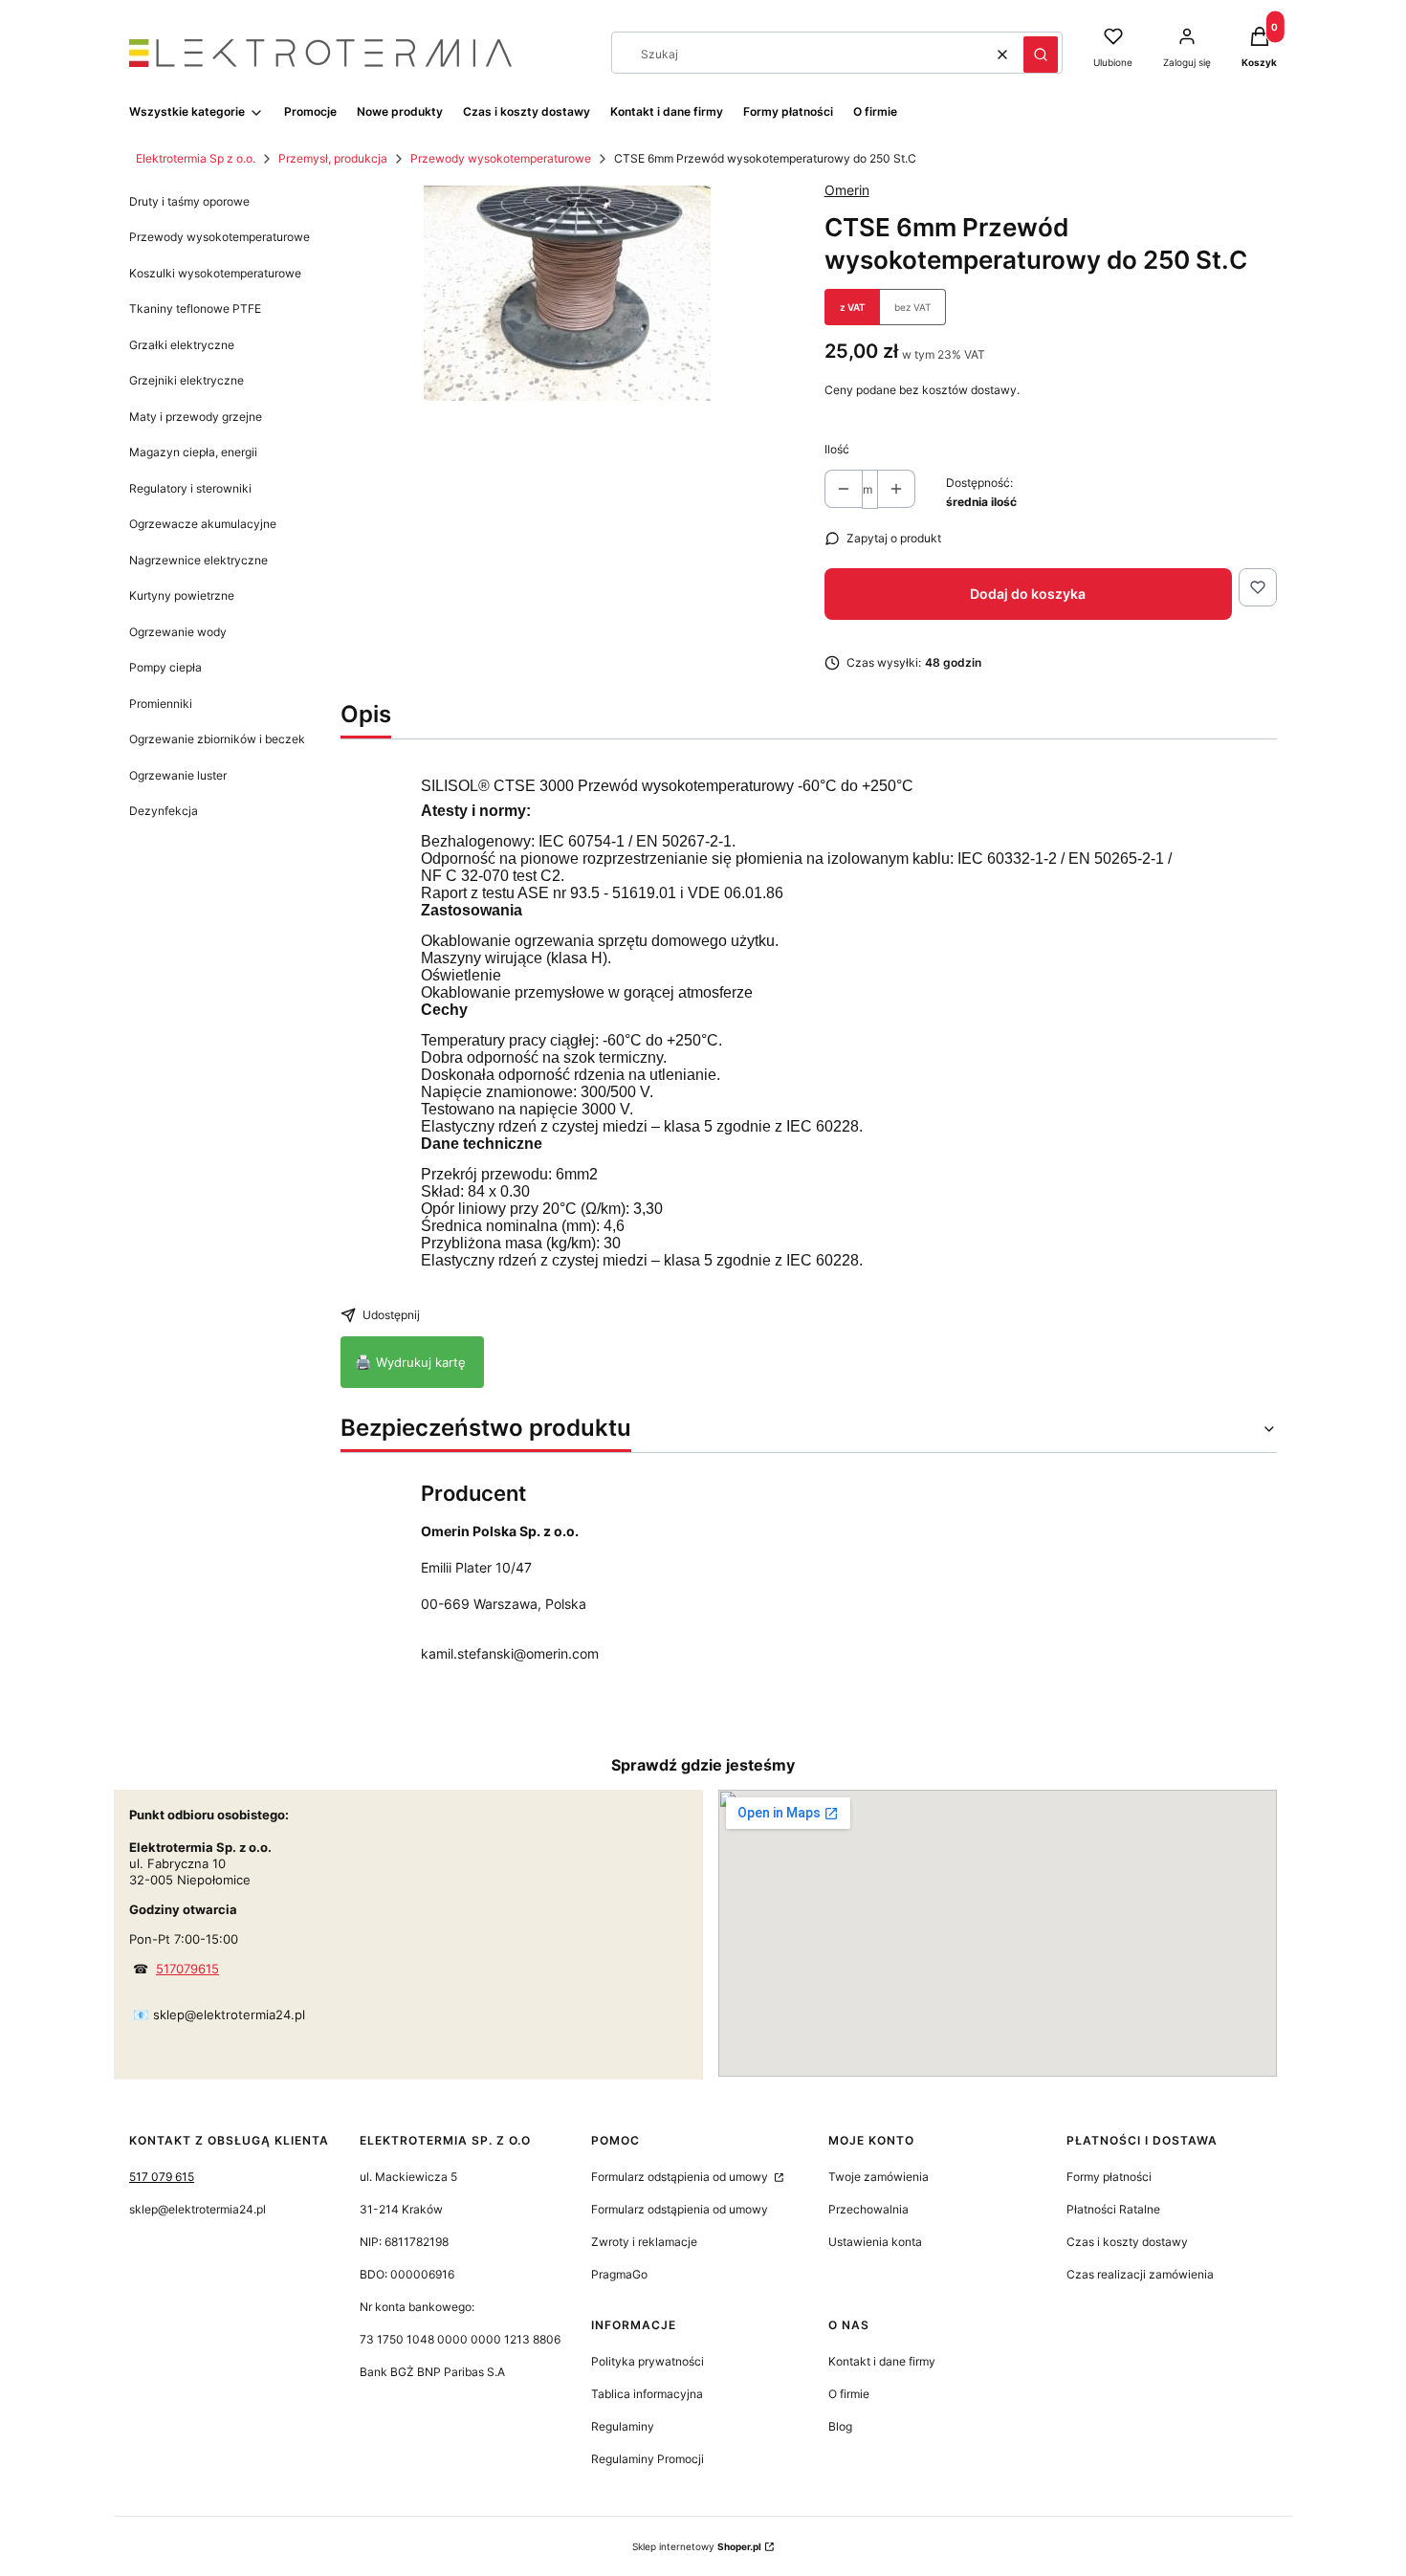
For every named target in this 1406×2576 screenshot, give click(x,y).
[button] (1041, 55)
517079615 (187, 1969)
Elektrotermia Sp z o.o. (196, 158)
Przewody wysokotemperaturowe (501, 158)
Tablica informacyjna (647, 2394)
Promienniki (161, 704)
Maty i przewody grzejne (196, 417)
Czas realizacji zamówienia (1140, 2274)
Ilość (837, 449)
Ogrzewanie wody (178, 632)
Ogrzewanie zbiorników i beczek (217, 739)
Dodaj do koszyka (1028, 594)
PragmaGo (619, 2274)
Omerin (847, 190)
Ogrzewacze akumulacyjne (203, 524)
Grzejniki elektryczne (187, 380)
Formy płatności (1109, 2177)
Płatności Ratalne (1113, 2209)
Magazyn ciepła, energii (193, 452)
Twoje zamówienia (879, 2177)
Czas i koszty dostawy (1127, 2242)
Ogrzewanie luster (178, 775)
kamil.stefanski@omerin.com (510, 1653)
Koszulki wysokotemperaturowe (215, 273)
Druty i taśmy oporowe (189, 201)
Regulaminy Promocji (648, 2459)
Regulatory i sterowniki (190, 488)
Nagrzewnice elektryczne (198, 560)
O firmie (849, 2394)
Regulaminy (623, 2426)
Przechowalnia (868, 2209)
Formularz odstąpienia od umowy (681, 2177)
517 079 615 (162, 2177)
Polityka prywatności (648, 2361)
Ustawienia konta (875, 2242)
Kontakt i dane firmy (882, 2361)
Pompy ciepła (165, 667)
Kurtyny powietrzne (182, 595)
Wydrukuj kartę (412, 1362)
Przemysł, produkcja (333, 158)
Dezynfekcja (164, 811)
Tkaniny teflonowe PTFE (195, 308)
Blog (840, 2426)
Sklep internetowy (697, 2546)
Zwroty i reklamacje (644, 2242)
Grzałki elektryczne (182, 345)
